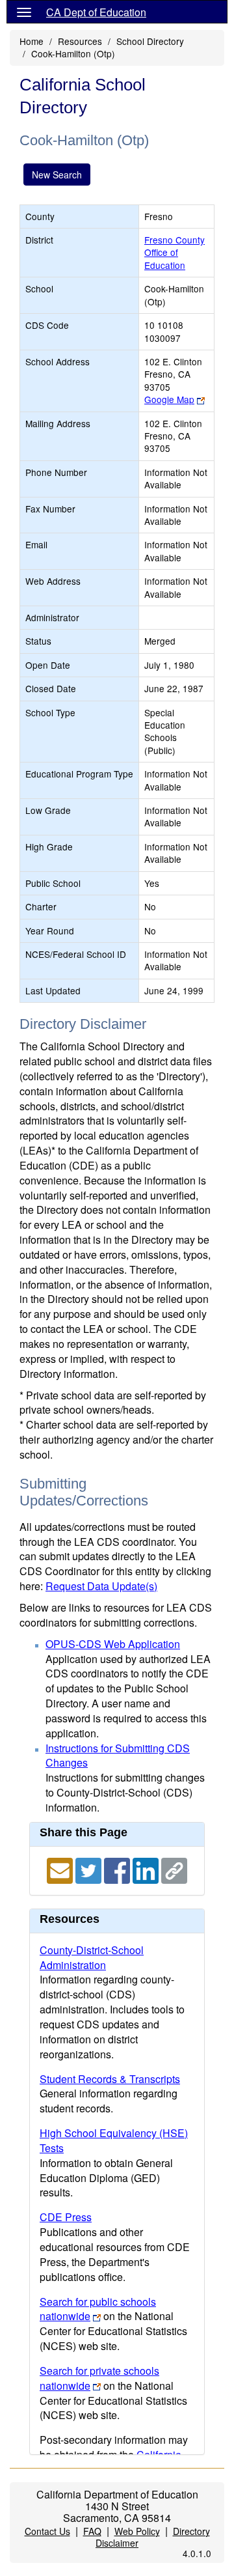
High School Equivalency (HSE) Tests (114, 2140)
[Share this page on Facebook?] (118, 1869)
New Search (57, 175)
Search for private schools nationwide (99, 2378)
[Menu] (24, 12)
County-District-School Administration (92, 1957)
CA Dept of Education (96, 12)
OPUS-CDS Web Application (113, 1644)
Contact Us (47, 2531)
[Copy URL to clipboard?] (174, 1869)
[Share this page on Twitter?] (90, 1869)
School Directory (150, 41)
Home (32, 41)
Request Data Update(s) (101, 1586)
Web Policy (137, 2531)
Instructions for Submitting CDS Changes (118, 1756)
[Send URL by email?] (61, 1869)
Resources (80, 41)
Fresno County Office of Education (175, 252)
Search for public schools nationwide (98, 2309)
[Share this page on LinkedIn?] (147, 1869)
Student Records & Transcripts (110, 2079)
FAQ (92, 2531)
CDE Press (66, 2217)
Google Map (169, 399)
